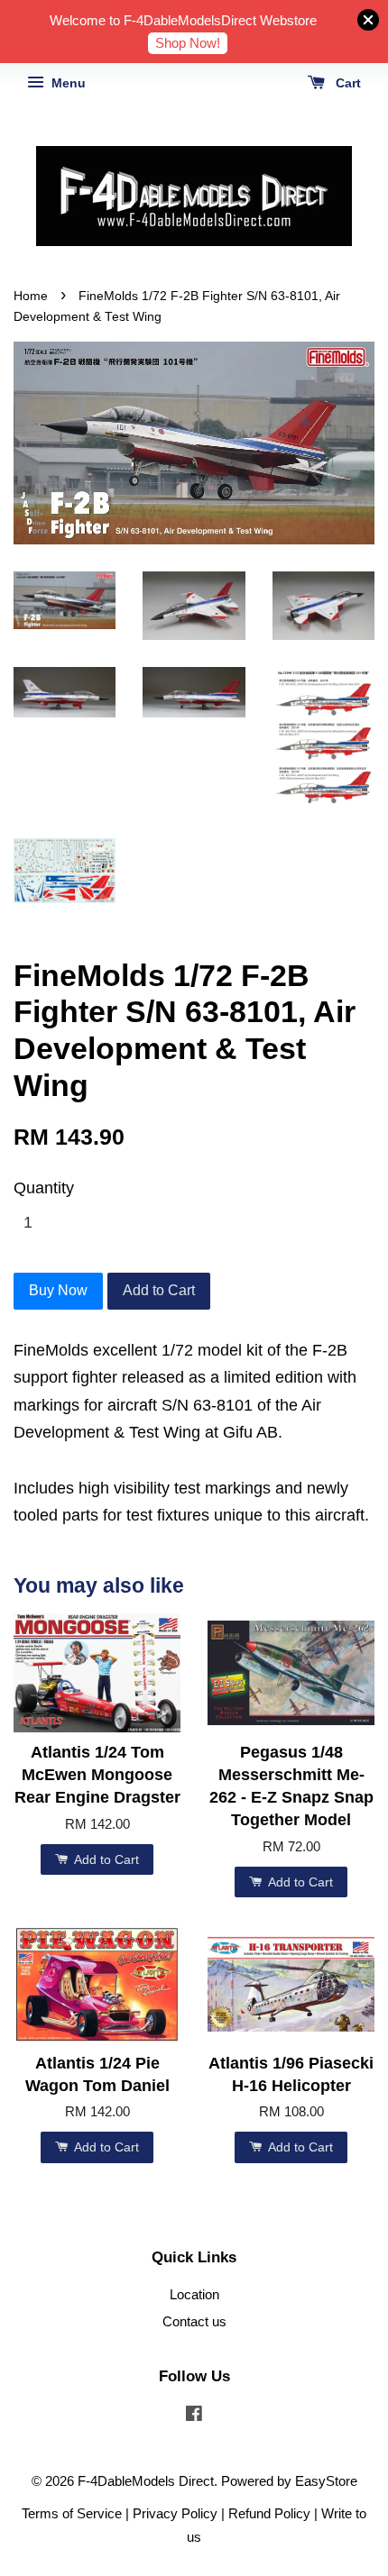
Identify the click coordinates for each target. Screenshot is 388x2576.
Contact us (194, 2321)
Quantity (44, 1188)
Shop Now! (188, 43)
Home (31, 296)
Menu (67, 83)
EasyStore (326, 2481)
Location (194, 2294)
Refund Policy (269, 2513)
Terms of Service (72, 2513)
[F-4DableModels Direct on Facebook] (194, 2416)
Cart (346, 83)
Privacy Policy (175, 2513)
